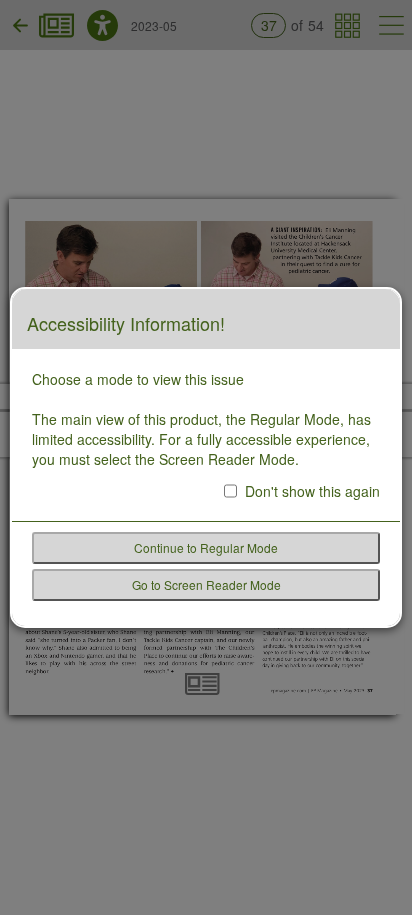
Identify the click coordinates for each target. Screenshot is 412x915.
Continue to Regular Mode (206, 547)
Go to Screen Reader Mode (206, 584)
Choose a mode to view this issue (138, 379)
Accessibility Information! (126, 324)
